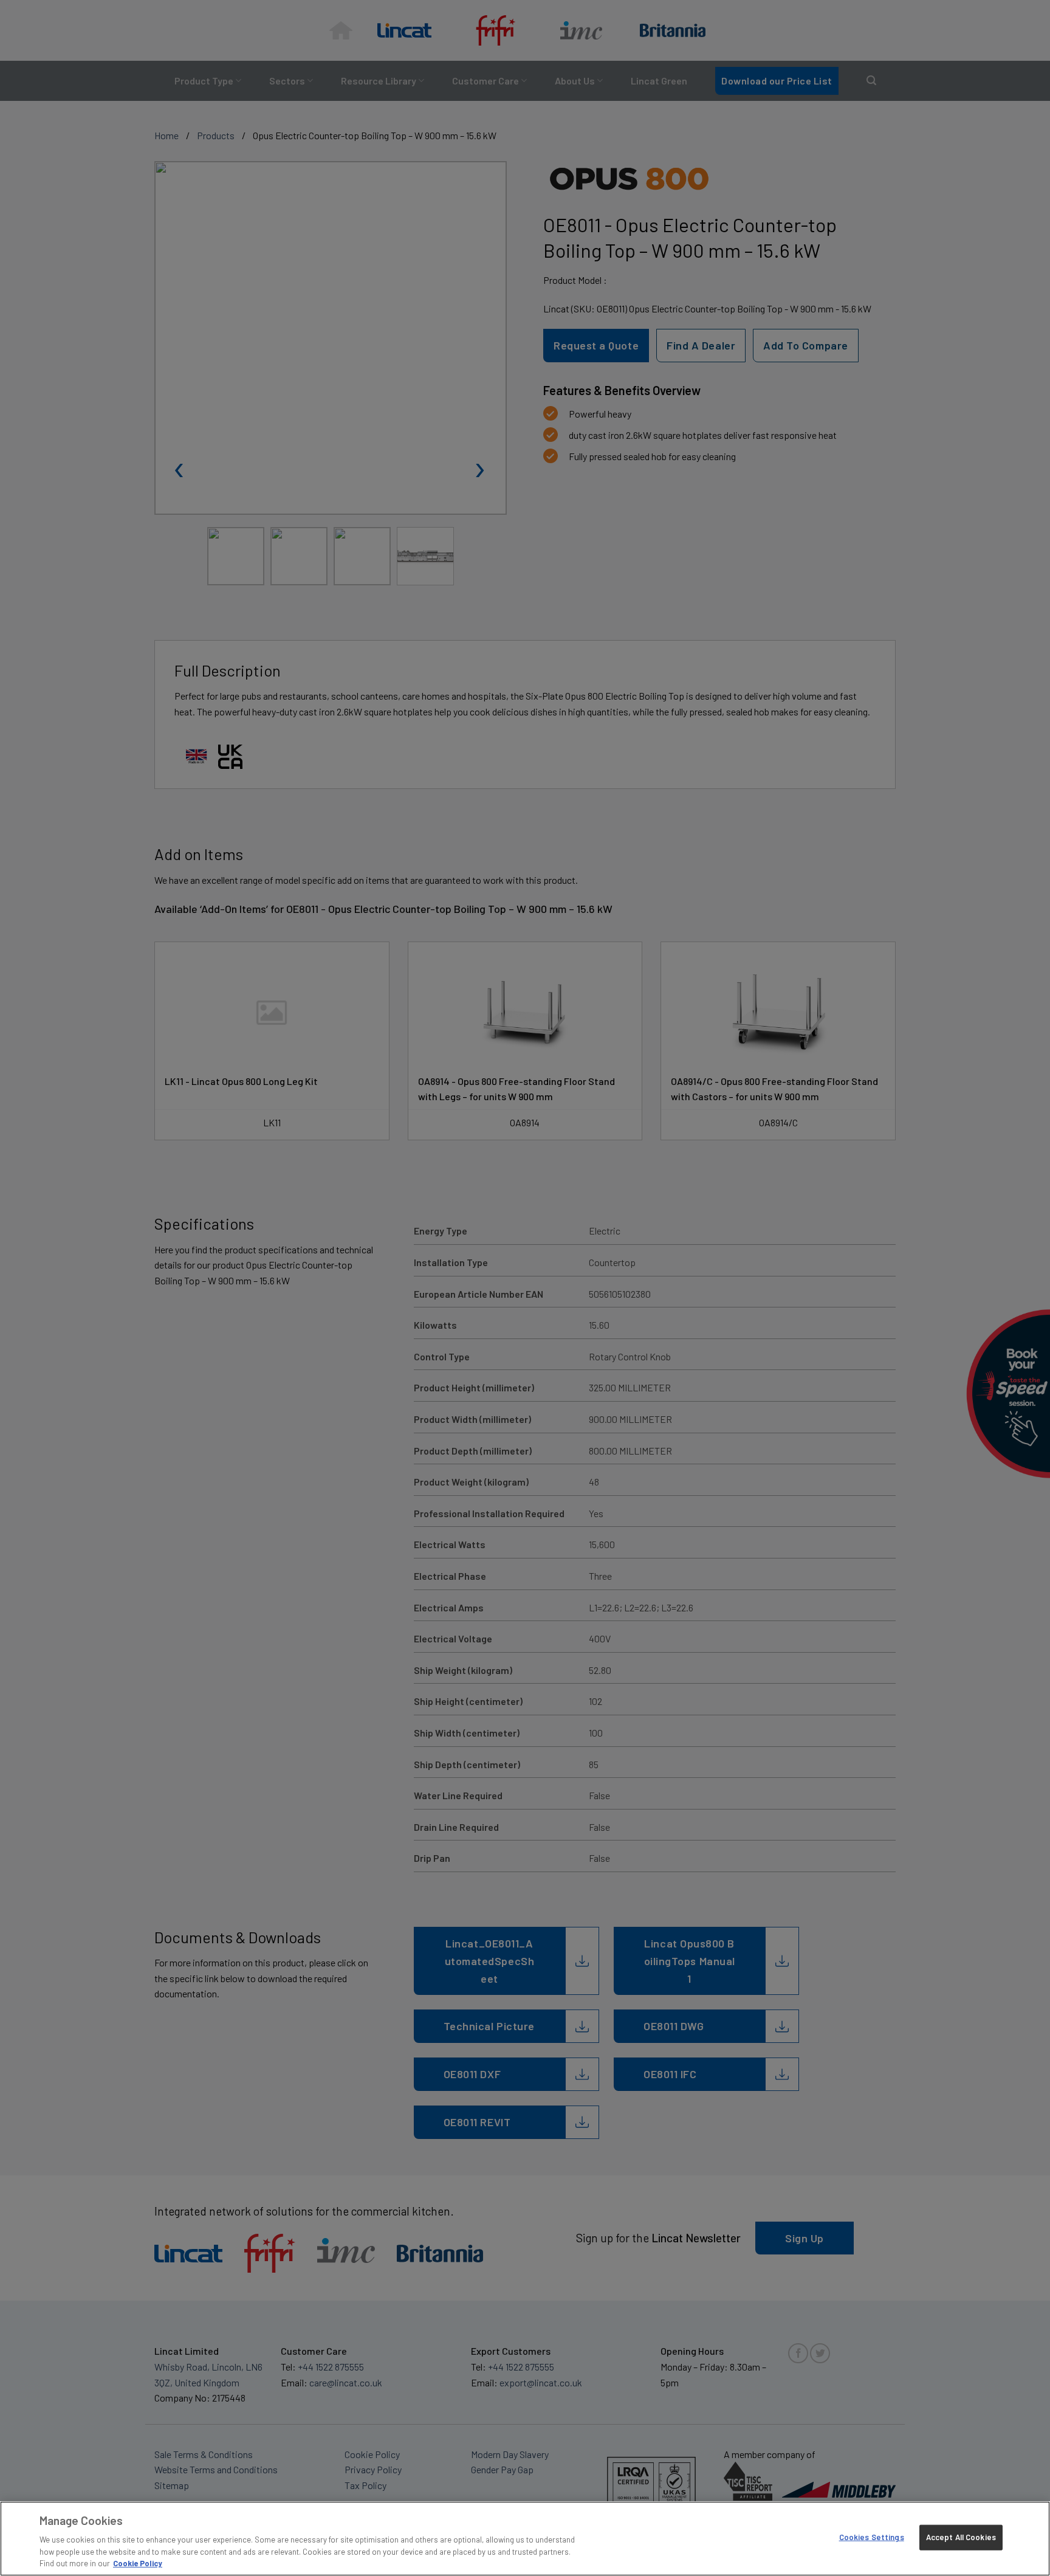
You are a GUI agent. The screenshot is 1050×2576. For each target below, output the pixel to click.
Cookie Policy (138, 2563)
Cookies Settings (872, 2537)
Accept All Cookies (961, 2537)
